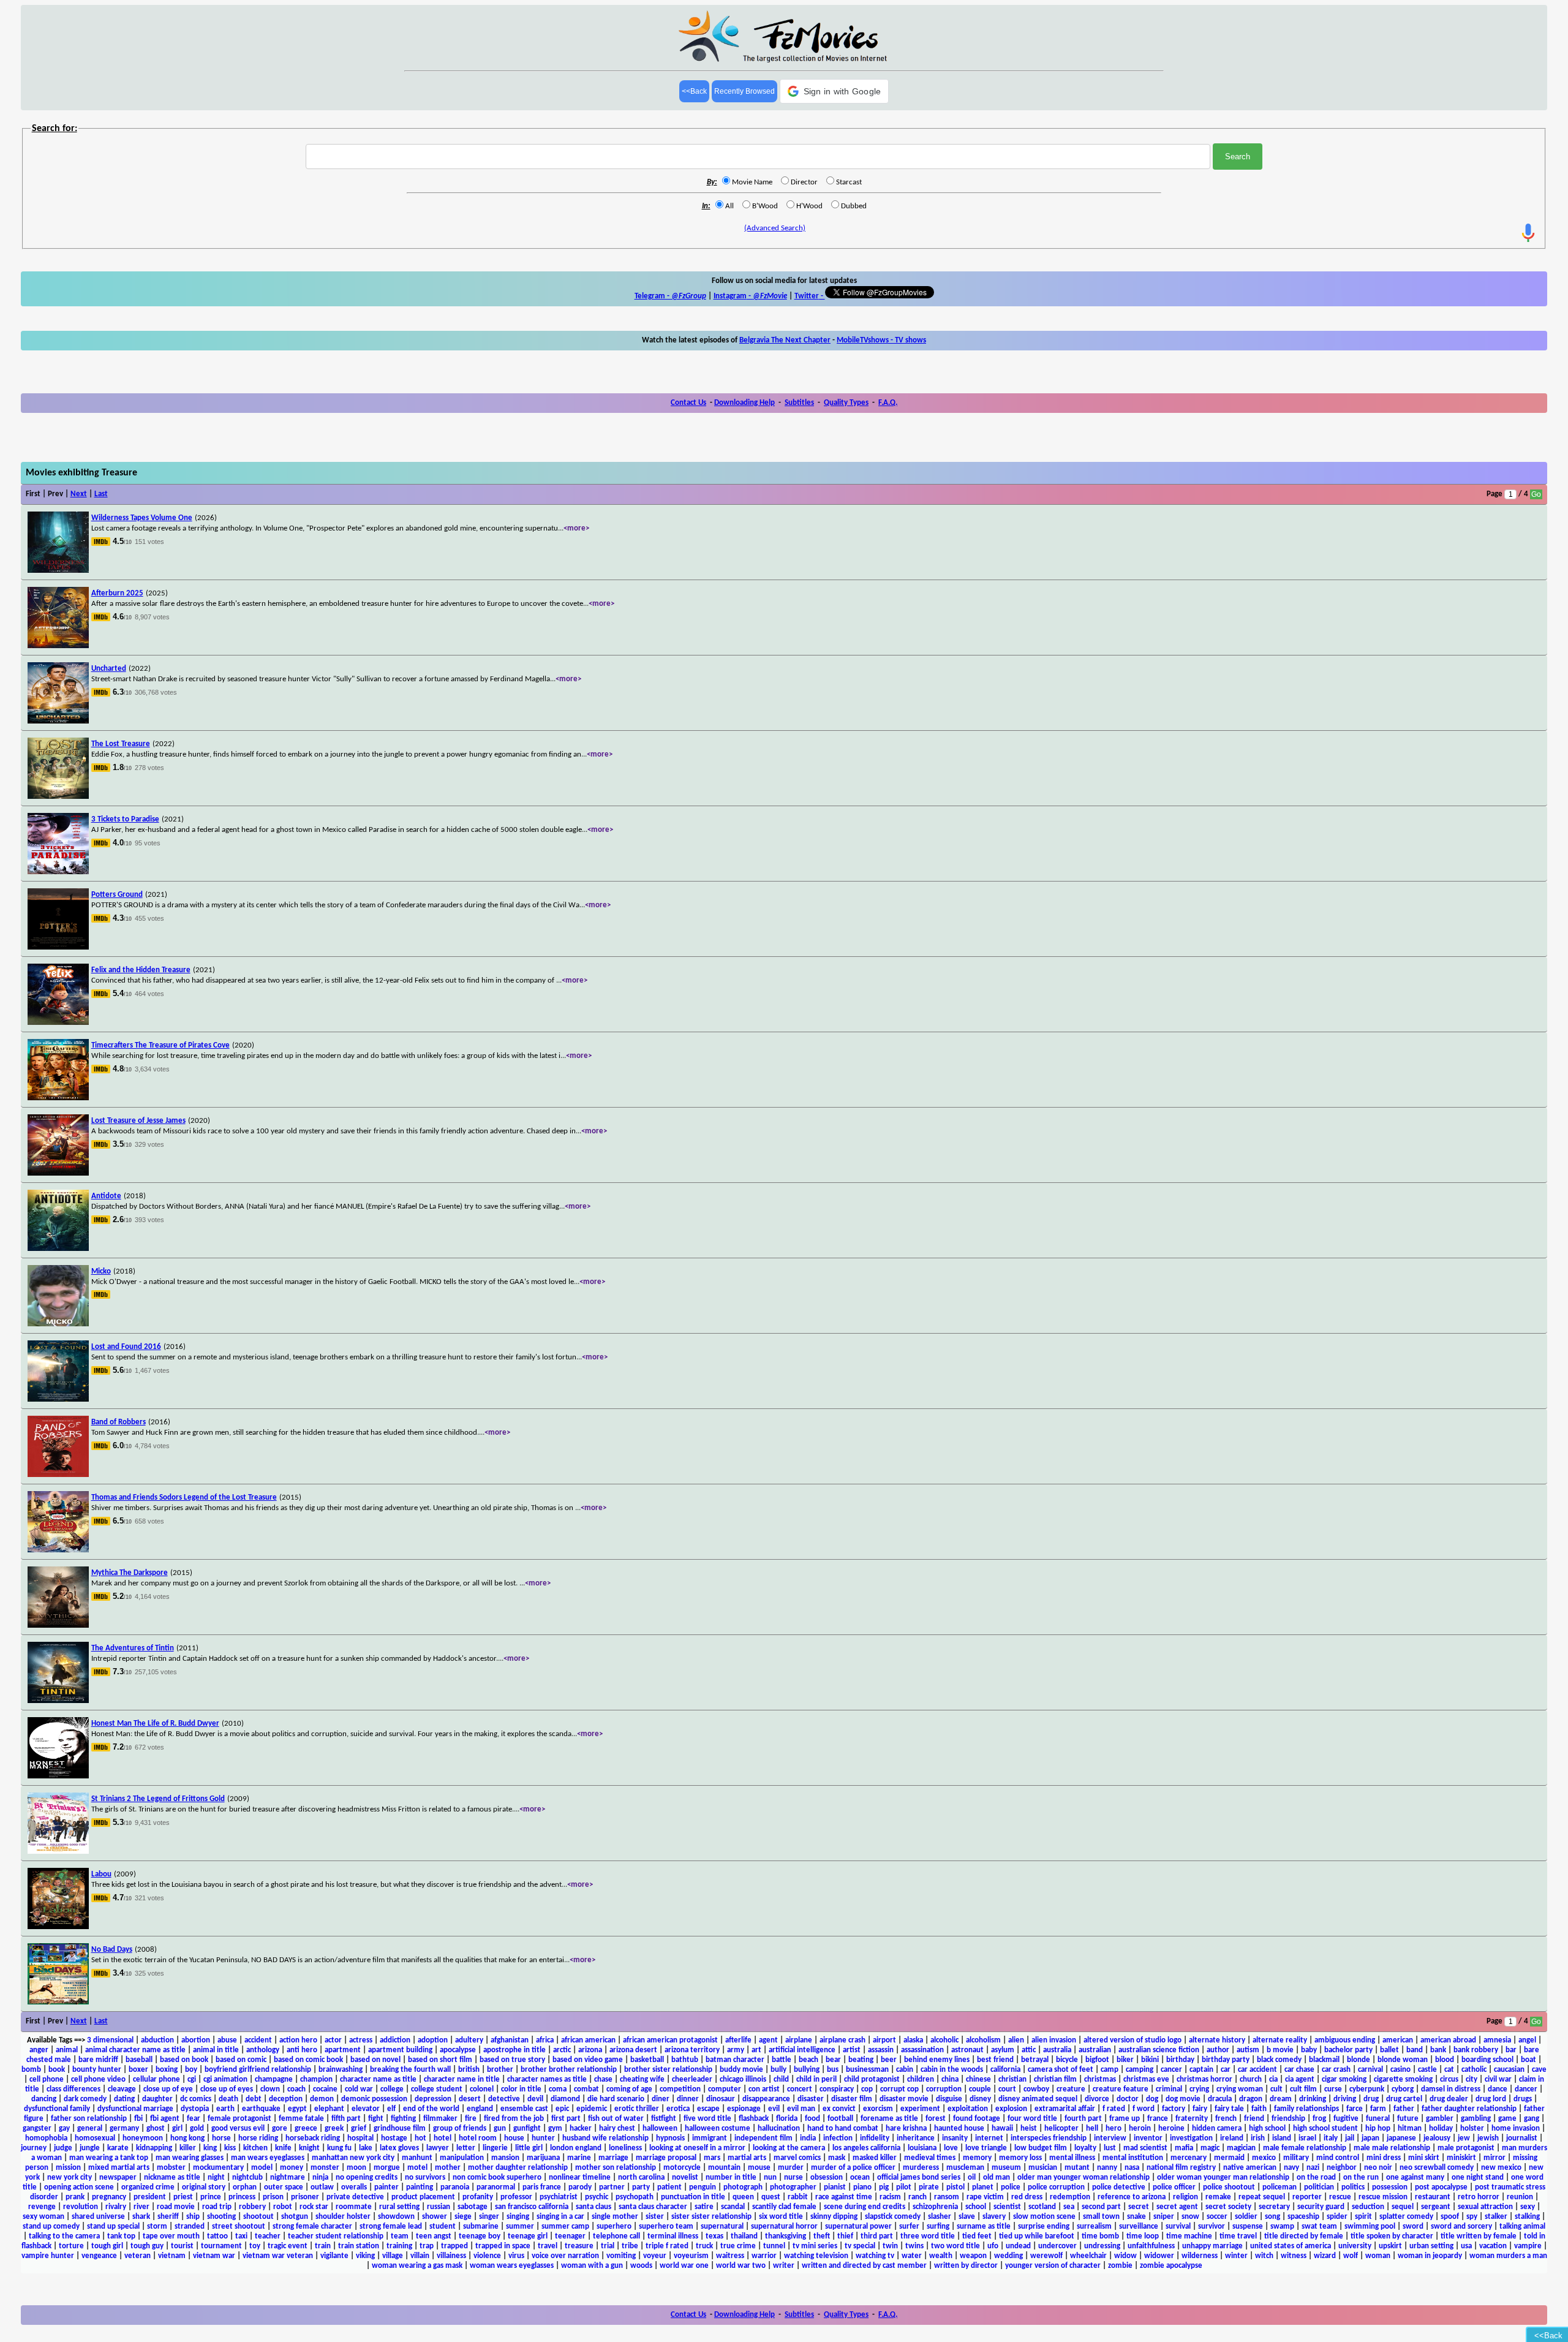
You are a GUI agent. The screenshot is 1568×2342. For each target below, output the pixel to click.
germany (124, 2129)
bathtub (685, 2060)
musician (1043, 2168)
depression (433, 2099)
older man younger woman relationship (1084, 2178)
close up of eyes (227, 2089)
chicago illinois (743, 2079)
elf (391, 2109)
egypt (297, 2109)
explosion (1011, 2109)
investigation (1191, 2138)
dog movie (1183, 2099)
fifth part (346, 2119)
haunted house (959, 2129)
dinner (688, 2099)
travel (548, 2246)
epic (562, 2109)
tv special (860, 2246)
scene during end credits (865, 2207)
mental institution (1133, 2158)
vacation (1493, 2246)
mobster (171, 2168)
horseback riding (313, 2138)
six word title (781, 2217)
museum (1006, 2168)
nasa (1132, 2168)
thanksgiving (786, 2236)
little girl (529, 2148)
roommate (354, 2207)
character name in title (462, 2079)
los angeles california (866, 2148)
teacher (268, 2236)
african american (588, 2040)
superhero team (666, 2227)
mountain (724, 2168)
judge (63, 2148)
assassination (922, 2050)
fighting (403, 2119)
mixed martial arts (119, 2168)
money (292, 2168)
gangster (37, 2129)
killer (188, 2148)
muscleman (965, 2168)
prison (273, 2197)
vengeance (99, 2256)
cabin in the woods (952, 2070)
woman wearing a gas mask (417, 2266)
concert (800, 2089)
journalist (1522, 2138)
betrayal (1035, 2060)
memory (977, 2158)
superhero (614, 2227)
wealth (941, 2256)
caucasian (1509, 2070)
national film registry (1181, 2168)
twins (914, 2246)
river (141, 2207)
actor (333, 2040)
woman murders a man (1508, 2256)
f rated (1114, 2109)
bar (1511, 2050)
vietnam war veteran (278, 2256)
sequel (1403, 2207)
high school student (1325, 2129)
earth (225, 2109)
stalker (1496, 2217)
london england (576, 2148)
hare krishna (906, 2129)
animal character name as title (135, 2050)
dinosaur (721, 2099)
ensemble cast (524, 2109)
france (1158, 2119)
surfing (938, 2227)
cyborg (1403, 2089)
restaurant (1433, 2197)
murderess (921, 2168)
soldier (1246, 2217)
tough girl (107, 2246)
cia (1273, 2079)
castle (1427, 2070)
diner (661, 2099)
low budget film (1041, 2148)
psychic (597, 2197)
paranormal (496, 2187)
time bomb (1100, 2236)
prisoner (305, 2197)
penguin (703, 2187)
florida (787, 2119)
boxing (167, 2070)
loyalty (1085, 2148)
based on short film (440, 2060)
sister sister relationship (711, 2217)
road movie (176, 2207)
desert (470, 2099)
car (1226, 2070)
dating (124, 2099)
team (400, 2236)
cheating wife (642, 2079)
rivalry (116, 2207)
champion (316, 2079)
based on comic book (308, 2060)
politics (1353, 2187)
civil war (1498, 2079)
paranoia (455, 2187)
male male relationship (1392, 2148)
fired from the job (514, 2119)
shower (435, 2217)
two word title (956, 2246)
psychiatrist (559, 2197)
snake (1136, 2217)
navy (1291, 2168)
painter (386, 2187)
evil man (801, 2109)
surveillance (1139, 2227)
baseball (139, 2060)
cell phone (47, 2079)
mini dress (1384, 2158)
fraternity (1192, 2119)
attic (1029, 2050)
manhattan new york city (353, 2158)
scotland (1042, 2207)
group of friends (460, 2129)
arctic (562, 2050)
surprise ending (1044, 2227)
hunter (543, 2138)
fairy (1200, 2109)
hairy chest (617, 2129)
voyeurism (691, 2256)
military (1296, 2158)
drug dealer (1449, 2099)
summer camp (565, 2227)
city (1472, 2079)
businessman (867, 2070)
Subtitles (799, 403)
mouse (759, 2168)
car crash (1336, 2070)
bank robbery (1476, 2050)
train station (359, 2246)
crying (1199, 2089)
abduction (157, 2040)
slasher (940, 2217)
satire (704, 2207)
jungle (90, 2148)
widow (1125, 2256)
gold (197, 2129)
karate (118, 2148)
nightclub (247, 2178)
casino (1400, 2070)
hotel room (478, 2138)
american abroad (1448, 2040)
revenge (42, 2207)
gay (64, 2129)
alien (1016, 2040)
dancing (44, 2099)
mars (712, 2158)
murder (791, 2168)
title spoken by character (1392, 2236)
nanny (1107, 2168)
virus (516, 2256)
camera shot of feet (1061, 2070)
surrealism (1094, 2227)
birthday (1180, 2060)
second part (1101, 2207)
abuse (227, 2040)
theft (822, 2236)
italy (1331, 2138)
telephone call (616, 2236)
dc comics (196, 2099)
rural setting (399, 2207)
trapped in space (503, 2246)
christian (1012, 2079)
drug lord (1491, 2099)
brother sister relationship (668, 2070)
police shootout (1229, 2187)
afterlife (738, 2040)
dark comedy (85, 2099)
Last (101, 494)
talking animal (1522, 2227)
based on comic (241, 2060)
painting (420, 2187)
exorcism (878, 2109)
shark (141, 2217)
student (443, 2227)
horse (221, 2138)
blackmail (1324, 2060)
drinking (1313, 2099)
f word (1144, 2109)
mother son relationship (616, 2168)
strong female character (312, 2227)
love (951, 2148)
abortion (196, 2040)
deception (286, 2099)
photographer (793, 2187)
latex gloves (399, 2148)
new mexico (1501, 2168)
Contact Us (688, 403)
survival (1178, 2227)
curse (1333, 2089)
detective (504, 2099)
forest (936, 2119)
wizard (1325, 2256)
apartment (343, 2050)
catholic (1474, 2070)
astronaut (967, 2050)
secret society (1228, 2207)
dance (1498, 2089)
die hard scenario (616, 2099)
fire (471, 2119)
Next (79, 494)
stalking (1527, 2217)
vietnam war (214, 2256)
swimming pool (1370, 2227)
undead (1018, 2246)
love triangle (986, 2148)
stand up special (113, 2227)
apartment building (400, 2050)
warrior (764, 2256)
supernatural (722, 2227)
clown (270, 2089)
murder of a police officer (853, 2168)
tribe (630, 2246)
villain (420, 2256)
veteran (138, 2256)
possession (1390, 2187)
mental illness (1072, 2158)
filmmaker (440, 2119)
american (1398, 2040)
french (1226, 2119)
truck (704, 2246)
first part (566, 2119)
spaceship (1303, 2217)
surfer (909, 2227)
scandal (733, 2207)
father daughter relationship (1469, 2109)
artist (852, 2050)
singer (489, 2217)
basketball (647, 2060)
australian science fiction (1159, 2050)
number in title (731, 2178)
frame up (1125, 2119)
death (228, 2099)
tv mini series (815, 2246)
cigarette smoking (1403, 2079)
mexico (1264, 2158)
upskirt (1390, 2246)
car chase (1299, 2070)
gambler (1440, 2119)
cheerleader (692, 2079)
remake (1218, 2197)
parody (580, 2187)
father (1404, 2109)
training (399, 2246)
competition (680, 2089)
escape (708, 2109)
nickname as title (172, 2178)
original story (204, 2187)
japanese (1401, 2138)
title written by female (1479, 2236)
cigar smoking (1344, 2079)
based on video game (588, 2060)
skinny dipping (834, 2217)
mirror (1494, 2158)
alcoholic (944, 2040)
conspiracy (837, 2089)
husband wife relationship (605, 2138)
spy (1472, 2217)
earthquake (261, 2109)
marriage (613, 2158)
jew (1464, 2138)
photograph (743, 2187)
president (150, 2197)
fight (376, 2119)
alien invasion (1054, 2040)
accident (258, 2040)
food (812, 2119)
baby (1309, 2050)
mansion (505, 2158)
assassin (881, 2050)
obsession (827, 2178)
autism (1248, 2050)
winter (1236, 2256)
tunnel (774, 2246)
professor (516, 2197)
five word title (707, 2119)
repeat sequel (1262, 2197)
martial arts (747, 2158)
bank (1438, 2050)
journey (34, 2148)
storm (157, 2227)
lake (366, 2148)
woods (641, 2266)
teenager (570, 2236)
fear (194, 2119)
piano (862, 2187)
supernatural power (858, 2227)
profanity (478, 2197)
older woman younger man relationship (1223, 2178)
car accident (1257, 2070)
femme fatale (301, 2119)
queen (743, 2197)
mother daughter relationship (518, 2168)
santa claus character (653, 2207)
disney (980, 2099)
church (1251, 2079)
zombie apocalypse (1171, 2266)
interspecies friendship (1049, 2138)
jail (1350, 2138)
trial (608, 2246)
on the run (1361, 2178)
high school (1267, 2129)
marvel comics (797, 2158)
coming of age (629, 2089)
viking (365, 2256)
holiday (1441, 2129)
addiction (395, 2040)
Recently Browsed (744, 91)
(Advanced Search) (775, 228)
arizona (590, 2050)
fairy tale (1229, 2109)
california (1005, 2070)
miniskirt (1461, 2158)
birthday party (1226, 2060)
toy (255, 2246)
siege (463, 2217)
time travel (1238, 2236)
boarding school (1487, 2060)
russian (439, 2207)
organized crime (148, 2187)
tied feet (977, 2236)
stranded (190, 2227)
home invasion (1516, 2129)
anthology (263, 2050)
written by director (966, 2266)
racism (890, 2197)
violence (487, 2256)
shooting (221, 2217)
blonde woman (1403, 2060)
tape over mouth (171, 2236)
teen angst (434, 2236)
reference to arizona (1132, 2197)
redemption (1070, 2197)
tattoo (217, 2236)
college (392, 2089)
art (756, 2050)
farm (1378, 2109)
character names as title (547, 2079)
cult (1276, 2089)
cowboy (1036, 2089)
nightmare (288, 2178)
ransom (947, 2197)
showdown (396, 2217)
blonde (1359, 2060)
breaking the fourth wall (410, 2070)
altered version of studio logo (1133, 2040)
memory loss (1020, 2158)
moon (356, 2168)
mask (837, 2158)
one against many (1415, 2178)
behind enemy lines (937, 2060)
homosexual (95, 2138)
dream (1281, 2099)
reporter (1307, 2197)
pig (884, 2187)
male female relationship (1305, 2148)
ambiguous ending (1345, 2040)
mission (68, 2168)
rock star (314, 2207)
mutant (1077, 2168)
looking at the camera (789, 2148)
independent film (763, 2138)
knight (309, 2148)
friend (1254, 2119)
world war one (684, 2266)
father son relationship (89, 2119)
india (808, 2138)
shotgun (295, 2217)
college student (437, 2089)
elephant (329, 2109)
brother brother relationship (569, 2070)
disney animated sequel (1038, 2099)
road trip (217, 2207)
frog (1319, 2119)
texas (714, 2236)
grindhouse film (400, 2129)
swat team (1319, 2227)
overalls (354, 2187)
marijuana (543, 2158)
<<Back (694, 91)
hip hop (1378, 2129)
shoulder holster (343, 2217)
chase (603, 2079)
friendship (1288, 2119)
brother (500, 2070)
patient (669, 2187)
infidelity (875, 2138)
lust (1110, 2148)
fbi (138, 2119)
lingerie (495, 2148)
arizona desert (633, 2050)
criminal (1169, 2089)
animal (67, 2050)
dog (1152, 2099)
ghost (156, 2129)
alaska (913, 2040)
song (1272, 2217)
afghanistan (510, 2040)
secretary (1274, 2207)
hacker (581, 2129)
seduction (1368, 2207)
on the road (1316, 2178)
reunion (1520, 2197)
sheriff (168, 2217)
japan (1370, 2138)
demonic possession (374, 2099)
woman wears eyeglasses (512, 2266)
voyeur (655, 2256)
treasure (579, 2246)
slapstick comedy (893, 2217)
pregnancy (109, 2197)
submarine (481, 2227)
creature (1071, 2089)
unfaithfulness (1151, 2246)
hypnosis (670, 2138)
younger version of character (1053, 2266)
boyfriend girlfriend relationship (258, 2070)
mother (448, 2168)
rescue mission (1383, 2197)
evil (774, 2109)
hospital (360, 2138)
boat (1528, 2060)
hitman (1410, 2129)
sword (1413, 2227)
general (90, 2129)
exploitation (968, 2109)
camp (1110, 2070)
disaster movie (904, 2099)
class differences (73, 2089)
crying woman (1240, 2089)
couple (980, 2089)
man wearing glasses (190, 2158)
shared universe (98, 2217)
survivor (1212, 2227)
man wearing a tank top (109, 2158)
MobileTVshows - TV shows (881, 340)
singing (518, 2217)
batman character (735, 2060)
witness (1294, 2256)
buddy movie (741, 2070)
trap (427, 2246)
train (323, 2246)
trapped (454, 2246)
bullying (807, 2070)
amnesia (1497, 2040)
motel (417, 2168)
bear (833, 2060)
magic (1210, 2148)
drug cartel (1404, 2099)
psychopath (635, 2197)
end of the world (431, 2109)
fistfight (664, 2119)
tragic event (288, 2246)
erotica (678, 2109)
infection (838, 2138)
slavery (994, 2217)
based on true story (512, 2060)
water (912, 2256)
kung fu (339, 2148)
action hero (298, 2040)
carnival (1370, 2070)
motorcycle (682, 2168)
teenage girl (528, 2236)
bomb (31, 2070)
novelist (685, 2178)
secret (1139, 2207)
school (976, 2207)
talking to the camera (64, 2236)
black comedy (1279, 2060)
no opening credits (367, 2178)
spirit (1363, 2217)
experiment (920, 2109)
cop (867, 2089)
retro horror (1479, 2197)
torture (71, 2246)
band (1415, 2050)
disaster (811, 2099)
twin (890, 2246)
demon (322, 2099)
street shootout (239, 2227)
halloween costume (718, 2129)
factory (1174, 2109)
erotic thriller (637, 2109)
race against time (844, 2197)
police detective (1119, 2187)
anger (39, 2050)
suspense (1248, 2227)
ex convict (839, 2109)
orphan (245, 2187)
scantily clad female (784, 2207)
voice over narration (565, 2256)
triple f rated (667, 2246)
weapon (973, 2256)
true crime (738, 2246)
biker (1125, 2060)
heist (1029, 2129)
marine (579, 2158)
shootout (258, 2217)
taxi (241, 2236)
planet (983, 2187)
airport (884, 2040)
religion (1185, 2197)
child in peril (816, 2079)
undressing (1102, 2246)
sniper (1164, 2217)
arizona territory (692, 2050)
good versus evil (238, 2129)
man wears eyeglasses (268, 2158)
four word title (1032, 2119)
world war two (741, 2266)
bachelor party (1348, 2050)
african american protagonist (670, 2040)
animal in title (216, 2050)
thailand (744, 2236)
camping (1140, 2070)
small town (1101, 2217)
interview (1110, 2138)
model (262, 2168)
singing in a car (560, 2217)
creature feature (1121, 2089)
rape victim (985, 2197)
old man (997, 2178)
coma (558, 2089)
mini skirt (1424, 2158)
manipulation (462, 2158)
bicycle (1067, 2060)
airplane (799, 2040)
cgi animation (225, 2079)
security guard (1321, 2207)
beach (809, 2060)
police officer (1174, 2187)
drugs (1523, 2099)
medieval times (930, 2158)
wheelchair (1088, 2256)
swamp (1282, 2227)
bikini (1150, 2060)
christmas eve (1146, 2079)
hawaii (1002, 2129)
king (210, 2148)
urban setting (1431, 2246)
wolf (1351, 2256)
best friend (995, 2060)
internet (989, 2138)
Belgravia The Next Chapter (785, 340)
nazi (1313, 2168)
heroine (1171, 2129)
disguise (949, 2099)
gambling (1476, 2119)
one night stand (1478, 2178)
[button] (835, 91)
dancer (1526, 2089)
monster (325, 2168)
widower (1159, 2256)
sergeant (1436, 2207)
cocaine (325, 2089)
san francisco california (532, 2207)
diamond (565, 2099)
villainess (451, 2256)
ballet (1389, 2050)
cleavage (122, 2089)
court (1007, 2089)
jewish (1488, 2138)
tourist (182, 2246)
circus (1449, 2079)
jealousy (1437, 2138)
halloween (660, 2129)
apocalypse (458, 2050)
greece (306, 2129)
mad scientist (1145, 2148)
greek (334, 2129)
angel (1527, 2040)
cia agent (1300, 2079)
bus (833, 2070)
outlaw (322, 2187)
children (921, 2079)
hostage (394, 2138)
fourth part (1083, 2119)
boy (191, 2070)
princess (242, 2197)
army (736, 2050)
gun (500, 2129)
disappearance (766, 2099)
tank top (121, 2236)
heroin (1140, 2129)
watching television (816, 2256)
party (641, 2187)
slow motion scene (1044, 2217)
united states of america (1291, 2246)
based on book (184, 2060)
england (480, 2109)
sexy (1528, 2207)
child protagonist (872, 2079)
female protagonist (239, 2119)
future (1408, 2119)
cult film (1303, 2089)
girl (177, 2129)
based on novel (375, 2060)
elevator (366, 2109)
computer (725, 2089)
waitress (730, 2256)
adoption (433, 2040)
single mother (615, 2217)
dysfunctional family (57, 2109)
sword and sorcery (1461, 2227)
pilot (904, 2187)
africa (545, 2040)
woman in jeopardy (1430, 2256)
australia (1057, 2050)
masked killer (875, 2158)
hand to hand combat (843, 2129)
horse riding (258, 2138)
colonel (482, 2089)
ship (193, 2217)
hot (420, 2138)
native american (1250, 2168)
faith (1259, 2109)
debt (254, 2099)
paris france (542, 2187)
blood (1445, 2060)
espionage (744, 2109)
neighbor (1342, 2168)
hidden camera (1217, 2129)
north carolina (641, 2178)
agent (768, 2040)
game (1507, 2119)
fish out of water (616, 2119)
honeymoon (143, 2138)
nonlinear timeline (580, 2178)
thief (845, 2236)
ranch (918, 2197)
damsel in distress (1451, 2089)
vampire (1528, 2246)
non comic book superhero (497, 2178)
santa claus (594, 2207)
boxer (138, 2070)
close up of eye (168, 2089)
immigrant (710, 2138)
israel (1307, 2138)
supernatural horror (784, 2227)
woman (1378, 2256)
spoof (1450, 2217)
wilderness (1200, 2256)
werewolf (1046, 2256)
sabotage (473, 2207)
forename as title (889, 2119)
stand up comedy (51, 2227)
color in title (521, 2089)
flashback (754, 2119)
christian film (1055, 2079)
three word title (928, 2236)
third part (877, 2236)
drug (1371, 2099)
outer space (284, 2187)
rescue (1340, 2197)
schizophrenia (935, 2207)
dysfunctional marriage (135, 2109)
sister (655, 2217)
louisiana (922, 2148)
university (1355, 2246)
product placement (423, 2197)
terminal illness (673, 2236)
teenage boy (480, 2236)
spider (1337, 2217)
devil (535, 2099)
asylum (1003, 2050)
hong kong (187, 2138)
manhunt (417, 2158)
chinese (978, 2079)
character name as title (378, 2079)
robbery (252, 2207)
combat (586, 2089)
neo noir (1378, 2168)
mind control (1338, 2158)
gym (555, 2129)
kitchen (255, 2148)
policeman (1280, 2187)
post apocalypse (1441, 2187)
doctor (1128, 2099)
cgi (192, 2079)
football (840, 2119)
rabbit (798, 2197)
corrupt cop (899, 2089)
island (1282, 2138)
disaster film (852, 2099)
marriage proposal (666, 2158)
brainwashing (341, 2070)
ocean (860, 2178)
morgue (387, 2168)
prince (211, 2197)
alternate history (1217, 2040)
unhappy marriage (1212, 2246)
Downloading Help (744, 403)
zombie (1120, 2266)
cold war (359, 2089)
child (781, 2079)
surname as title (984, 2227)
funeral (1378, 2119)
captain (1201, 2070)
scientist (1007, 2207)
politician (1319, 2187)
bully (778, 2070)
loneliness (625, 2148)
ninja (320, 2178)
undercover (1057, 2246)
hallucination (779, 2129)
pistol (956, 2187)
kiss (230, 2148)
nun (770, 2178)
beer (889, 2060)
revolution (81, 2207)
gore (280, 2129)
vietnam (172, 2256)
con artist (764, 2089)
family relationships (1306, 2109)
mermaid (1229, 2158)
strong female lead (391, 2227)
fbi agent (165, 2119)
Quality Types (846, 403)
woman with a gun (592, 2266)
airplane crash (842, 2040)
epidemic (592, 2109)
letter (466, 2148)
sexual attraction (1485, 2207)
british (469, 2070)
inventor (1148, 2138)
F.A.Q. (888, 403)
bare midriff (98, 2060)
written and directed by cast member (864, 2266)
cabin (905, 2070)
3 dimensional (110, 2040)
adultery (469, 2040)
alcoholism (983, 2040)
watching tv (875, 2256)
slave (967, 2217)
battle (782, 2060)
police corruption (1056, 2187)
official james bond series (919, 2178)
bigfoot (1097, 2060)
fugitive (1346, 2119)
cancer (1171, 2070)
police (1011, 2187)
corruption (944, 2089)
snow (1190, 2217)
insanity (955, 2138)
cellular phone (156, 2079)
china (950, 2079)
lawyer (438, 2148)
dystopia (195, 2109)
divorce (1097, 2099)
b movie (1280, 2050)
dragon (1251, 2099)
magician (1241, 2148)
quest (771, 2197)
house (514, 2138)
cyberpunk (1367, 2089)
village (393, 2256)
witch (1264, 2256)
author (1218, 2050)
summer (520, 2227)
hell (1092, 2129)
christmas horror (1204, 2079)
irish (1258, 2138)
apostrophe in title (514, 2050)
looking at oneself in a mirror (697, 2148)
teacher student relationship (336, 2236)
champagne (274, 2079)
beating (861, 2060)
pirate (929, 2187)
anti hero (302, 2050)
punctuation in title (693, 2197)
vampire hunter (48, 2256)
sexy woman (43, 2217)
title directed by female (1304, 2236)
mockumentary (218, 2168)
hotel (443, 2138)
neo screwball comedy (1437, 2168)
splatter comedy (1406, 2217)
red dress (1027, 2197)
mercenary (1189, 2158)
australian (1095, 2050)
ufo (993, 2246)
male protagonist (1466, 2148)
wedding (1008, 2256)
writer (784, 2266)
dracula (1220, 2099)
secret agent (1177, 2207)
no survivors (425, 2178)
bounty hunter (97, 2070)
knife (283, 2148)
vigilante (334, 2256)
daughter (157, 2099)
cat (1449, 2070)
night (216, 2178)
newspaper (118, 2178)
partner (612, 2187)
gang (1532, 2119)
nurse (793, 2178)
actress (361, 2040)
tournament (221, 2246)
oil (972, 2178)
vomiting (621, 2256)
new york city (70, 2178)
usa (1466, 2246)
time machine (1189, 2236)
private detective (355, 2197)
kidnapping (154, 2148)
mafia (1184, 2148)
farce (1355, 2109)
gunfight (527, 2129)
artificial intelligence (802, 2050)
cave (1539, 2070)
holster (1472, 2129)
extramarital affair (1065, 2109)
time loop (1143, 2236)
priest (183, 2197)
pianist (835, 2187)
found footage (977, 2119)
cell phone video (98, 2079)
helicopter (1061, 2129)
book (57, 2070)
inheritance (916, 2138)
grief (359, 2129)
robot (283, 2207)
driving (1345, 2099)
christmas (1100, 2079)
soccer (1217, 2217)
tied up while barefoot (1037, 2236)
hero (1114, 2129)
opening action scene (79, 2187)
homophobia (46, 2138)
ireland (1232, 2138)
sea (1069, 2207)
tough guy (147, 2246)
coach (296, 2089)
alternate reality (1280, 2040)
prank (75, 2197)
